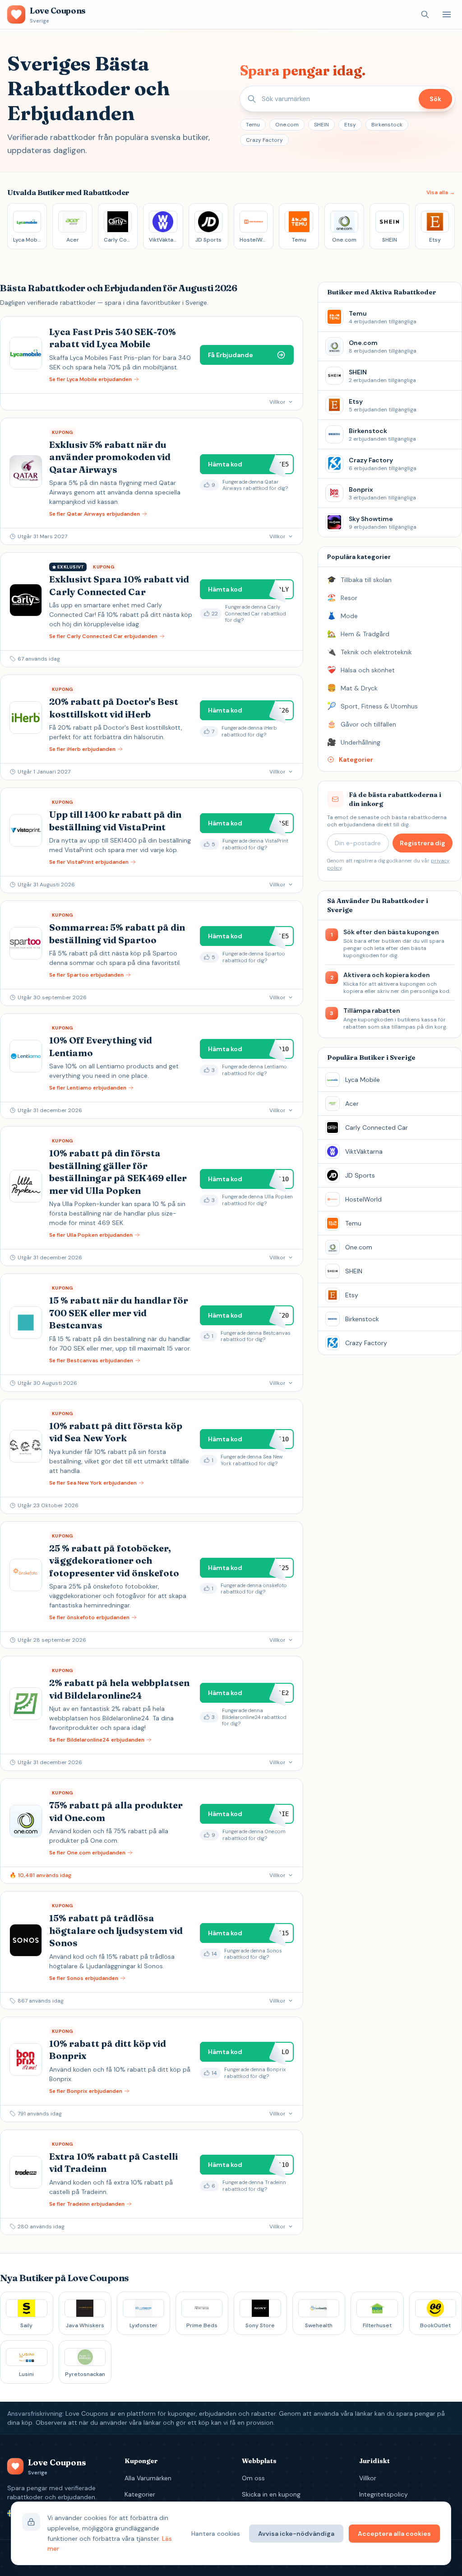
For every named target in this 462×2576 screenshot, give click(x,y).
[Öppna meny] (447, 14)
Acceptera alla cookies (394, 2534)
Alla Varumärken (148, 2478)
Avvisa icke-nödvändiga (296, 2534)
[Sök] (425, 14)
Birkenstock (387, 125)
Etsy (350, 125)
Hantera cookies (216, 2534)
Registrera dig (423, 843)
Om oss (253, 2478)
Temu (253, 125)
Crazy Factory (264, 140)
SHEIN (321, 125)
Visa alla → (441, 192)
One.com (287, 125)
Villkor (368, 2478)
